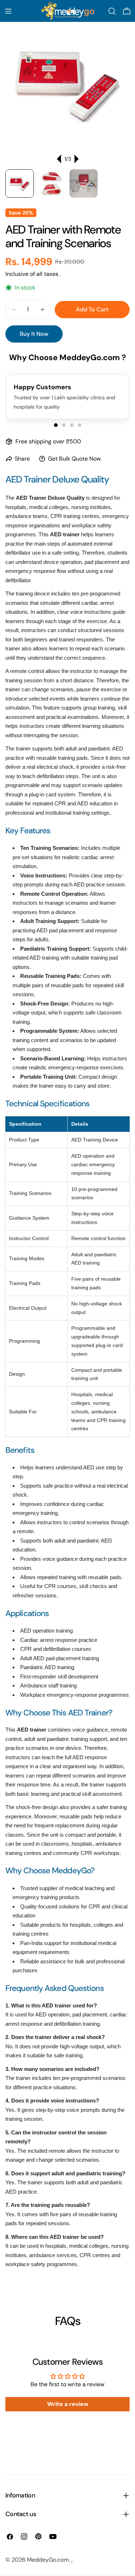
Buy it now (34, 334)
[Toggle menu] (8, 11)
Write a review (68, 2404)
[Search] (112, 11)
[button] (56, 425)
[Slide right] (76, 159)
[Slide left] (59, 159)
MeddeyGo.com (48, 2560)
